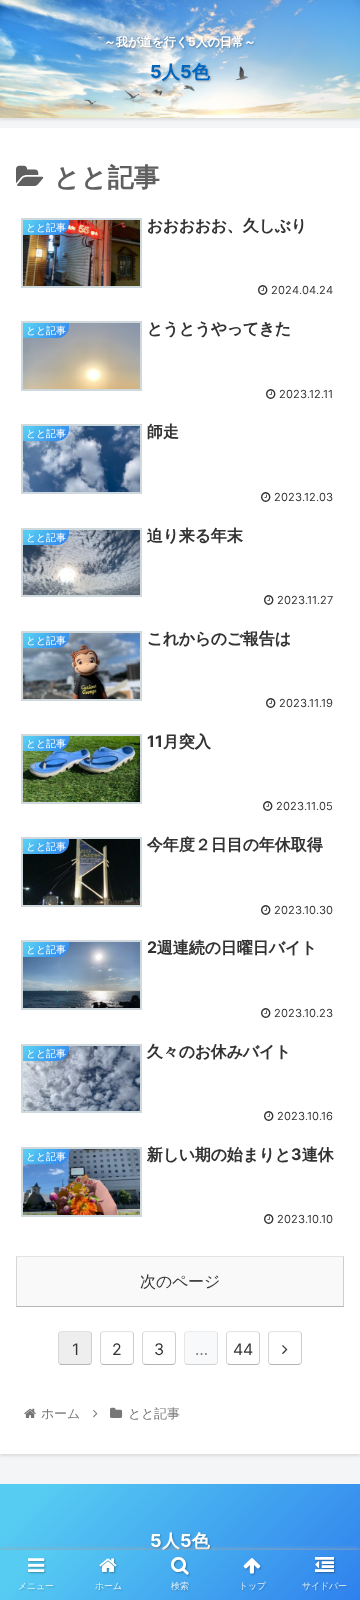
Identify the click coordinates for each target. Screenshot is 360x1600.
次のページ (180, 1281)
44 (243, 1349)
